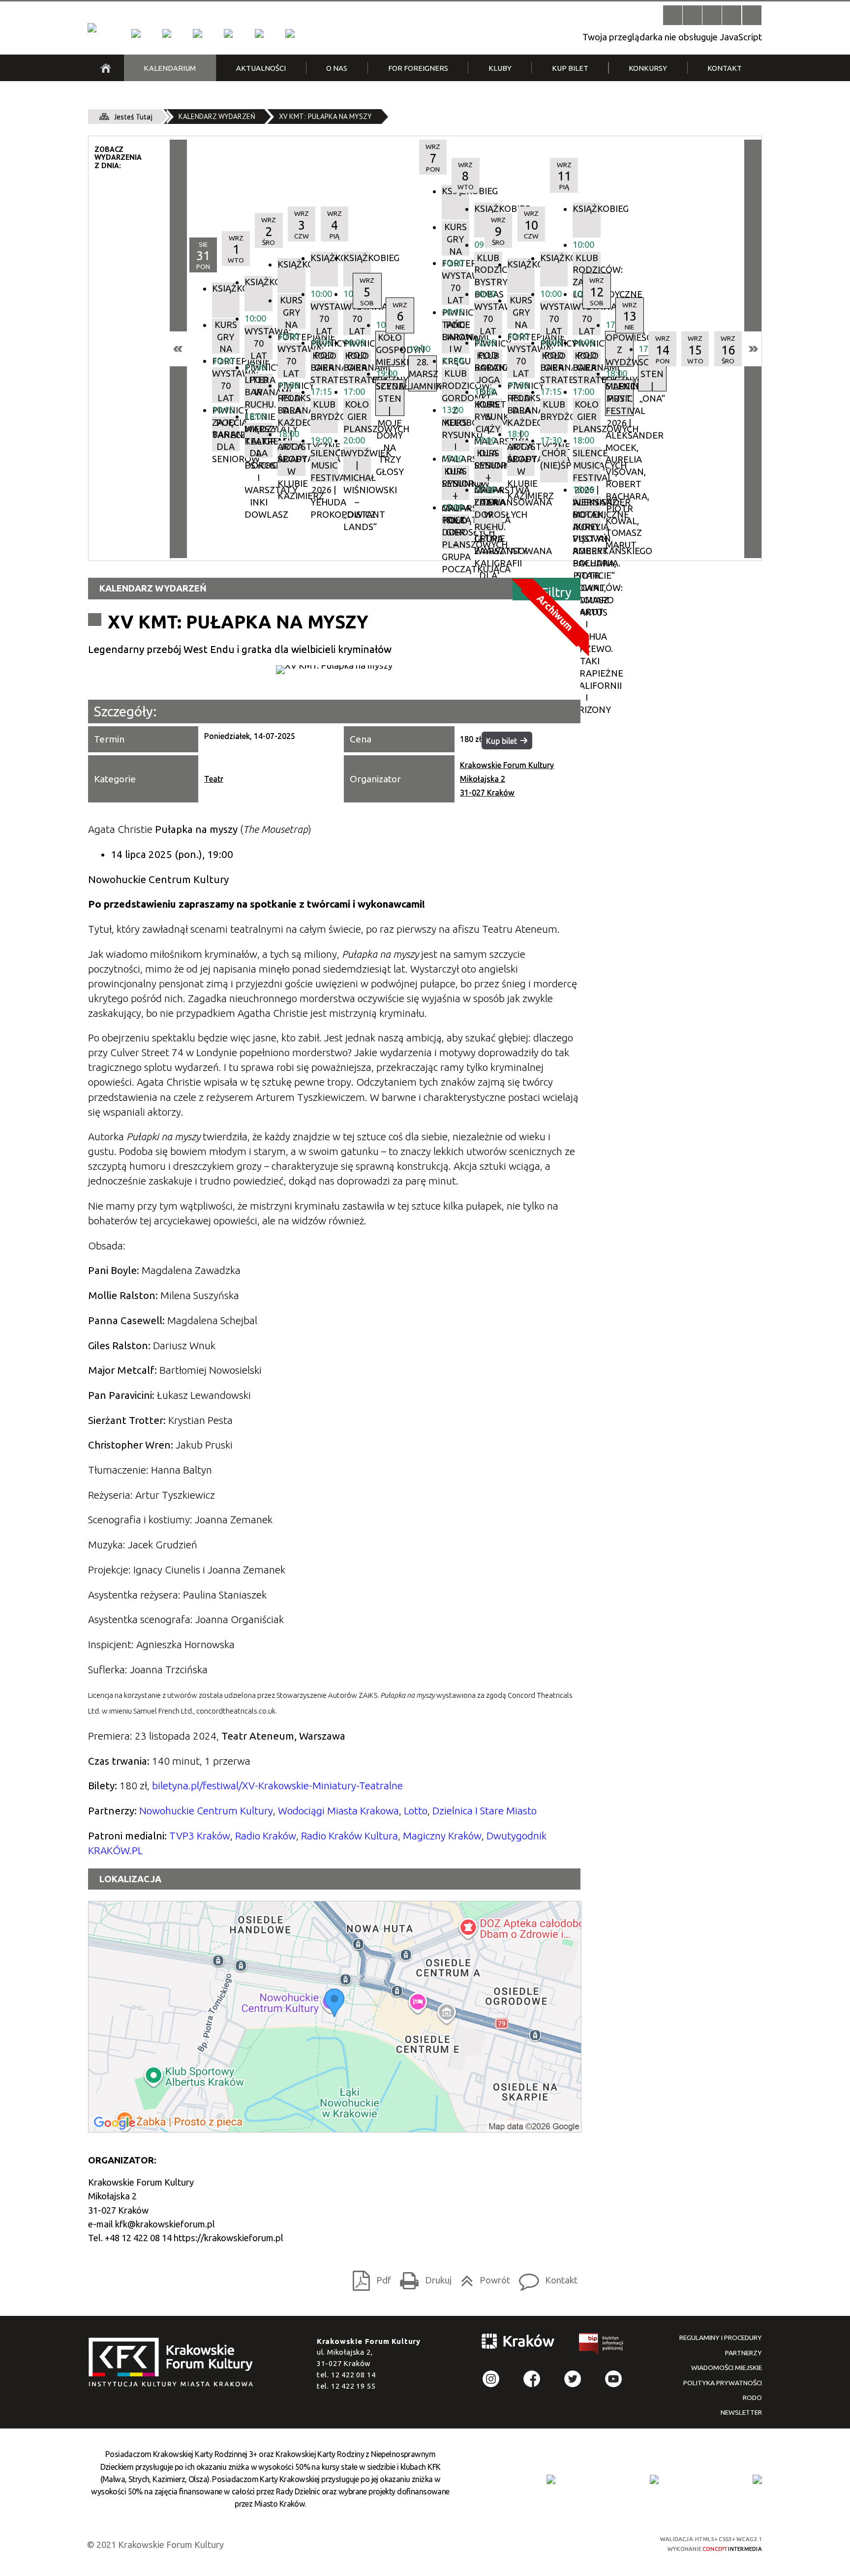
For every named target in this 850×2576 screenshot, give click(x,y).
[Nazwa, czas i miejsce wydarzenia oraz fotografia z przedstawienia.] (334, 670)
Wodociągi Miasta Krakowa (338, 1811)
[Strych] (228, 33)
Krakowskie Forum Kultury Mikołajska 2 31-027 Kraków (507, 779)
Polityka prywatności (723, 2383)
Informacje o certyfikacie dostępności (435, 2544)
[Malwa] (136, 33)
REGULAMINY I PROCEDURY (721, 2338)
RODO (752, 2398)
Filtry (557, 592)
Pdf (369, 2278)
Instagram (491, 2379)
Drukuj (423, 2278)
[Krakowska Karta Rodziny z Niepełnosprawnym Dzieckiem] (654, 2479)
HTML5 (558, 2543)
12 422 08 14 (353, 2375)
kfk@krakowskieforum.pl (165, 2224)
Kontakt (545, 2278)
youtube (614, 2379)
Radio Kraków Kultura (349, 1836)
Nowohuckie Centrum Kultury (206, 1811)
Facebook (532, 2379)
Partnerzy (744, 2353)
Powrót (482, 2278)
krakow (518, 2343)
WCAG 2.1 (610, 2543)
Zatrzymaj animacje (673, 15)
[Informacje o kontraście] (752, 15)
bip (602, 2346)
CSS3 (575, 2543)
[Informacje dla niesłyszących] (732, 15)
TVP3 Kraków (200, 1836)
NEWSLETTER (741, 2412)
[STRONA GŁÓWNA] (106, 68)
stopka (174, 2363)
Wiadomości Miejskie (727, 2368)
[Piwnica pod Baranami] (259, 33)
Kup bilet (501, 741)
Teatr (214, 779)
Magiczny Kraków (442, 1836)
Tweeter (573, 2379)
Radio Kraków (266, 1836)
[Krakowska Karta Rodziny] (551, 2479)
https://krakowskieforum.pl (228, 2238)
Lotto (416, 1811)
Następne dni (753, 349)
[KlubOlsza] (167, 33)
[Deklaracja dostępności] (712, 15)
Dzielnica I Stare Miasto (485, 1811)
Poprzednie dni (178, 349)
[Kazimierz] (197, 33)
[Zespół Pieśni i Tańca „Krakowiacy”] (290, 33)
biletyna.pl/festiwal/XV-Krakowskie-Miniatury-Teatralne (277, 1786)
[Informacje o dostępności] (692, 15)
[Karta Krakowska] (757, 2479)
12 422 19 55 (353, 2386)
